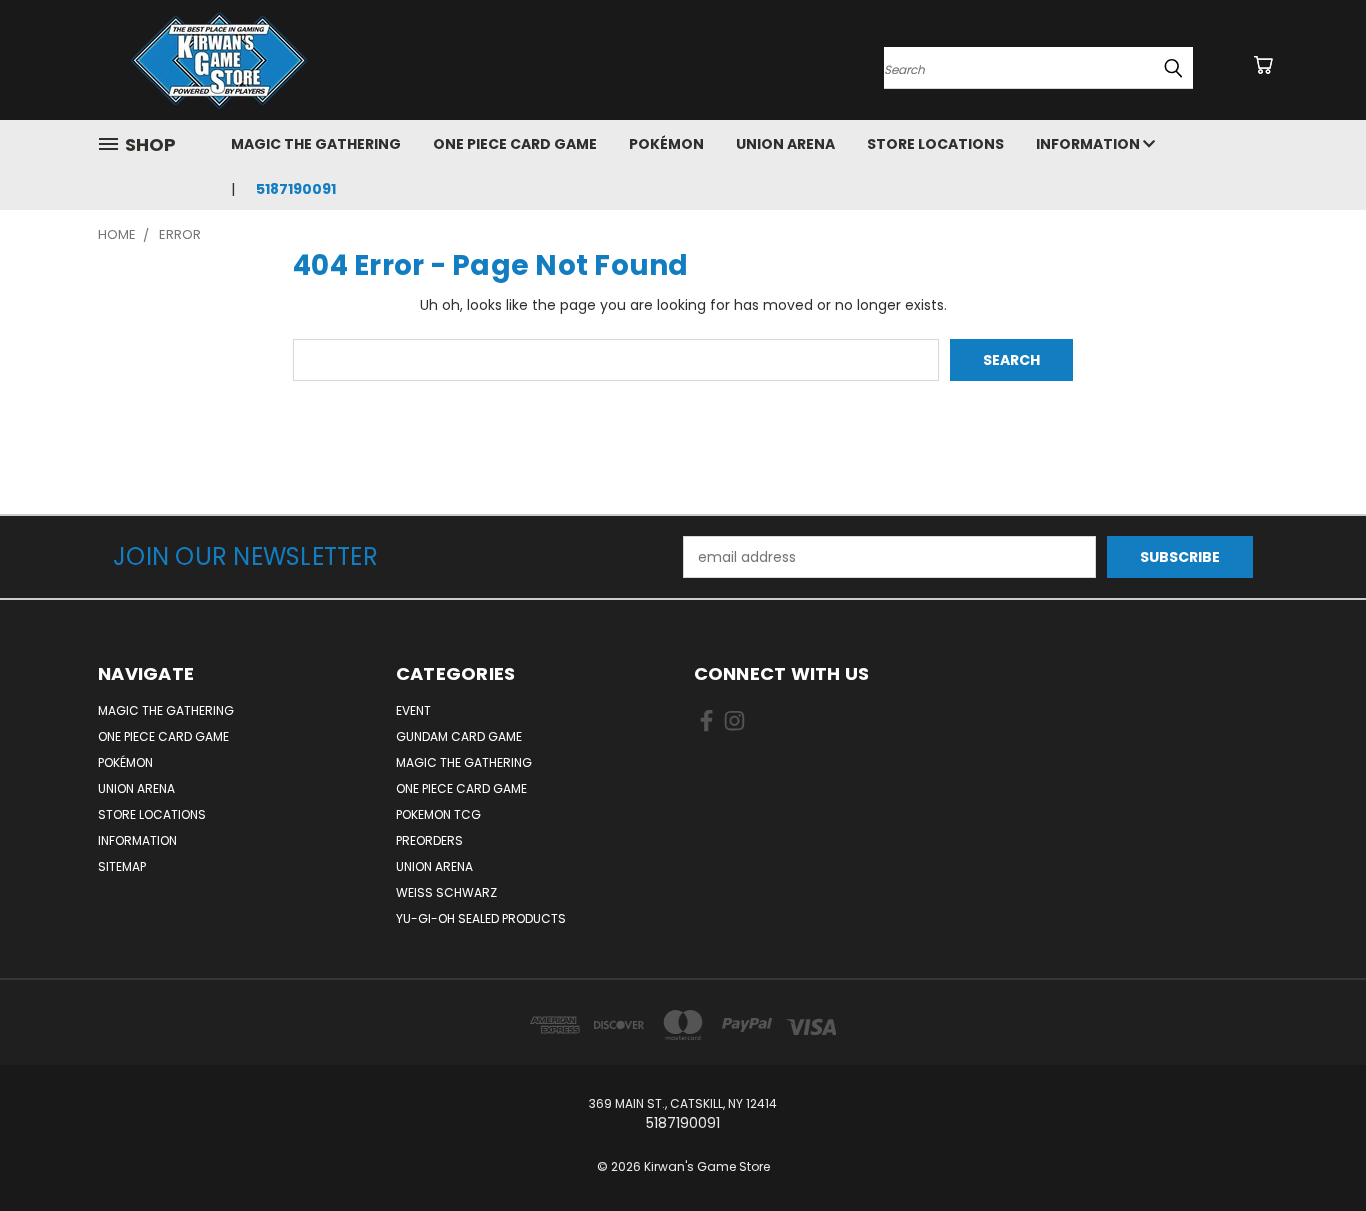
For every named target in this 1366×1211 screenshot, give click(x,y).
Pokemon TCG (438, 814)
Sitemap (122, 866)
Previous (1313, 1148)
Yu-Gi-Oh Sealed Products (481, 918)
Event (413, 710)
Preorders (429, 840)
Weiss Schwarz (446, 892)
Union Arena (785, 144)
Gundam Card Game (459, 736)
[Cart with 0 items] (1263, 65)
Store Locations (935, 144)
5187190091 (296, 189)
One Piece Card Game (515, 144)
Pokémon (666, 144)
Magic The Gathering (316, 144)
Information (1089, 144)
